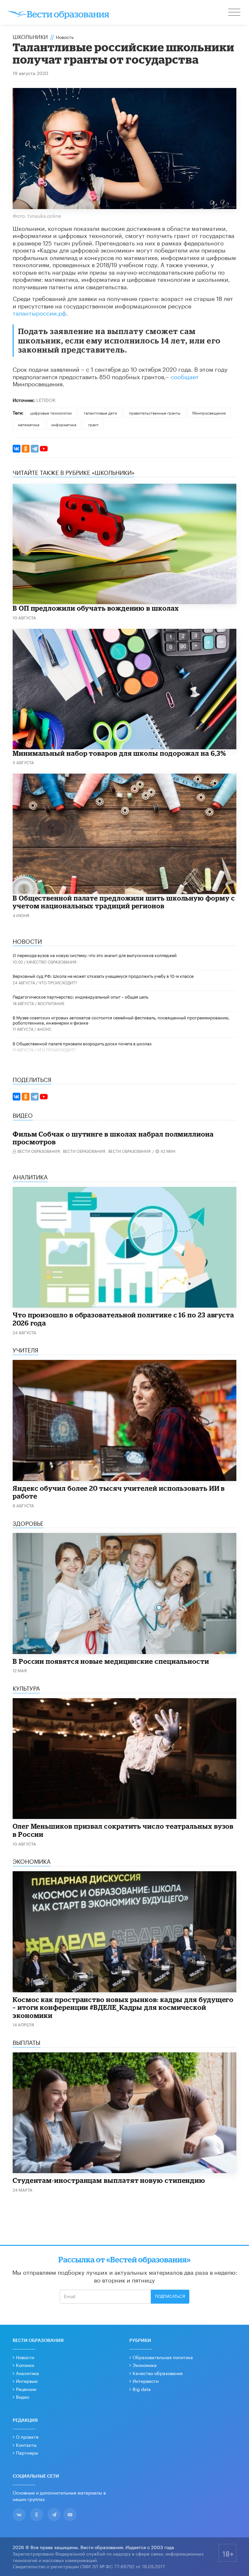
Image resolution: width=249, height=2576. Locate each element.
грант (93, 424)
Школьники (30, 36)
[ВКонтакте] (17, 449)
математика (29, 424)
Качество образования (52, 961)
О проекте (27, 2436)
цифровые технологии (51, 412)
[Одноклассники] (26, 449)
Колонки (25, 2365)
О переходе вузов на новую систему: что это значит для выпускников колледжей (95, 955)
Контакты (26, 2445)
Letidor (46, 400)
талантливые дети (100, 412)
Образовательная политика (163, 2357)
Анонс (44, 1029)
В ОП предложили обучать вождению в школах (96, 608)
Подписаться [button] (170, 2296)
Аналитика (27, 2373)
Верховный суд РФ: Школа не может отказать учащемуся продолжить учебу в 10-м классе (103, 976)
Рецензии (26, 2389)
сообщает (185, 376)
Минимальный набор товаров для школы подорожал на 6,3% (119, 753)
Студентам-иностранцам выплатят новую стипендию (109, 2180)
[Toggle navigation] (235, 13)
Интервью (27, 2381)
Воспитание (51, 1003)
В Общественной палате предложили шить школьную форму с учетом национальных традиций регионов (124, 902)
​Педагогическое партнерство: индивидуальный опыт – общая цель (80, 996)
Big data (142, 2389)
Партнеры (27, 2452)
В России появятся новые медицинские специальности (111, 1661)
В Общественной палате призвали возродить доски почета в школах (82, 1043)
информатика (64, 424)
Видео (23, 2396)
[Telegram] (35, 449)
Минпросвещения (209, 412)
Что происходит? (58, 982)
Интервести (146, 2381)
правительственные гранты (155, 412)
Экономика (145, 2365)
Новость (65, 37)
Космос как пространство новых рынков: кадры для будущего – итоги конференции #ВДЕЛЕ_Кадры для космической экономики (123, 2007)
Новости (25, 2357)
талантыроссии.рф (39, 312)
